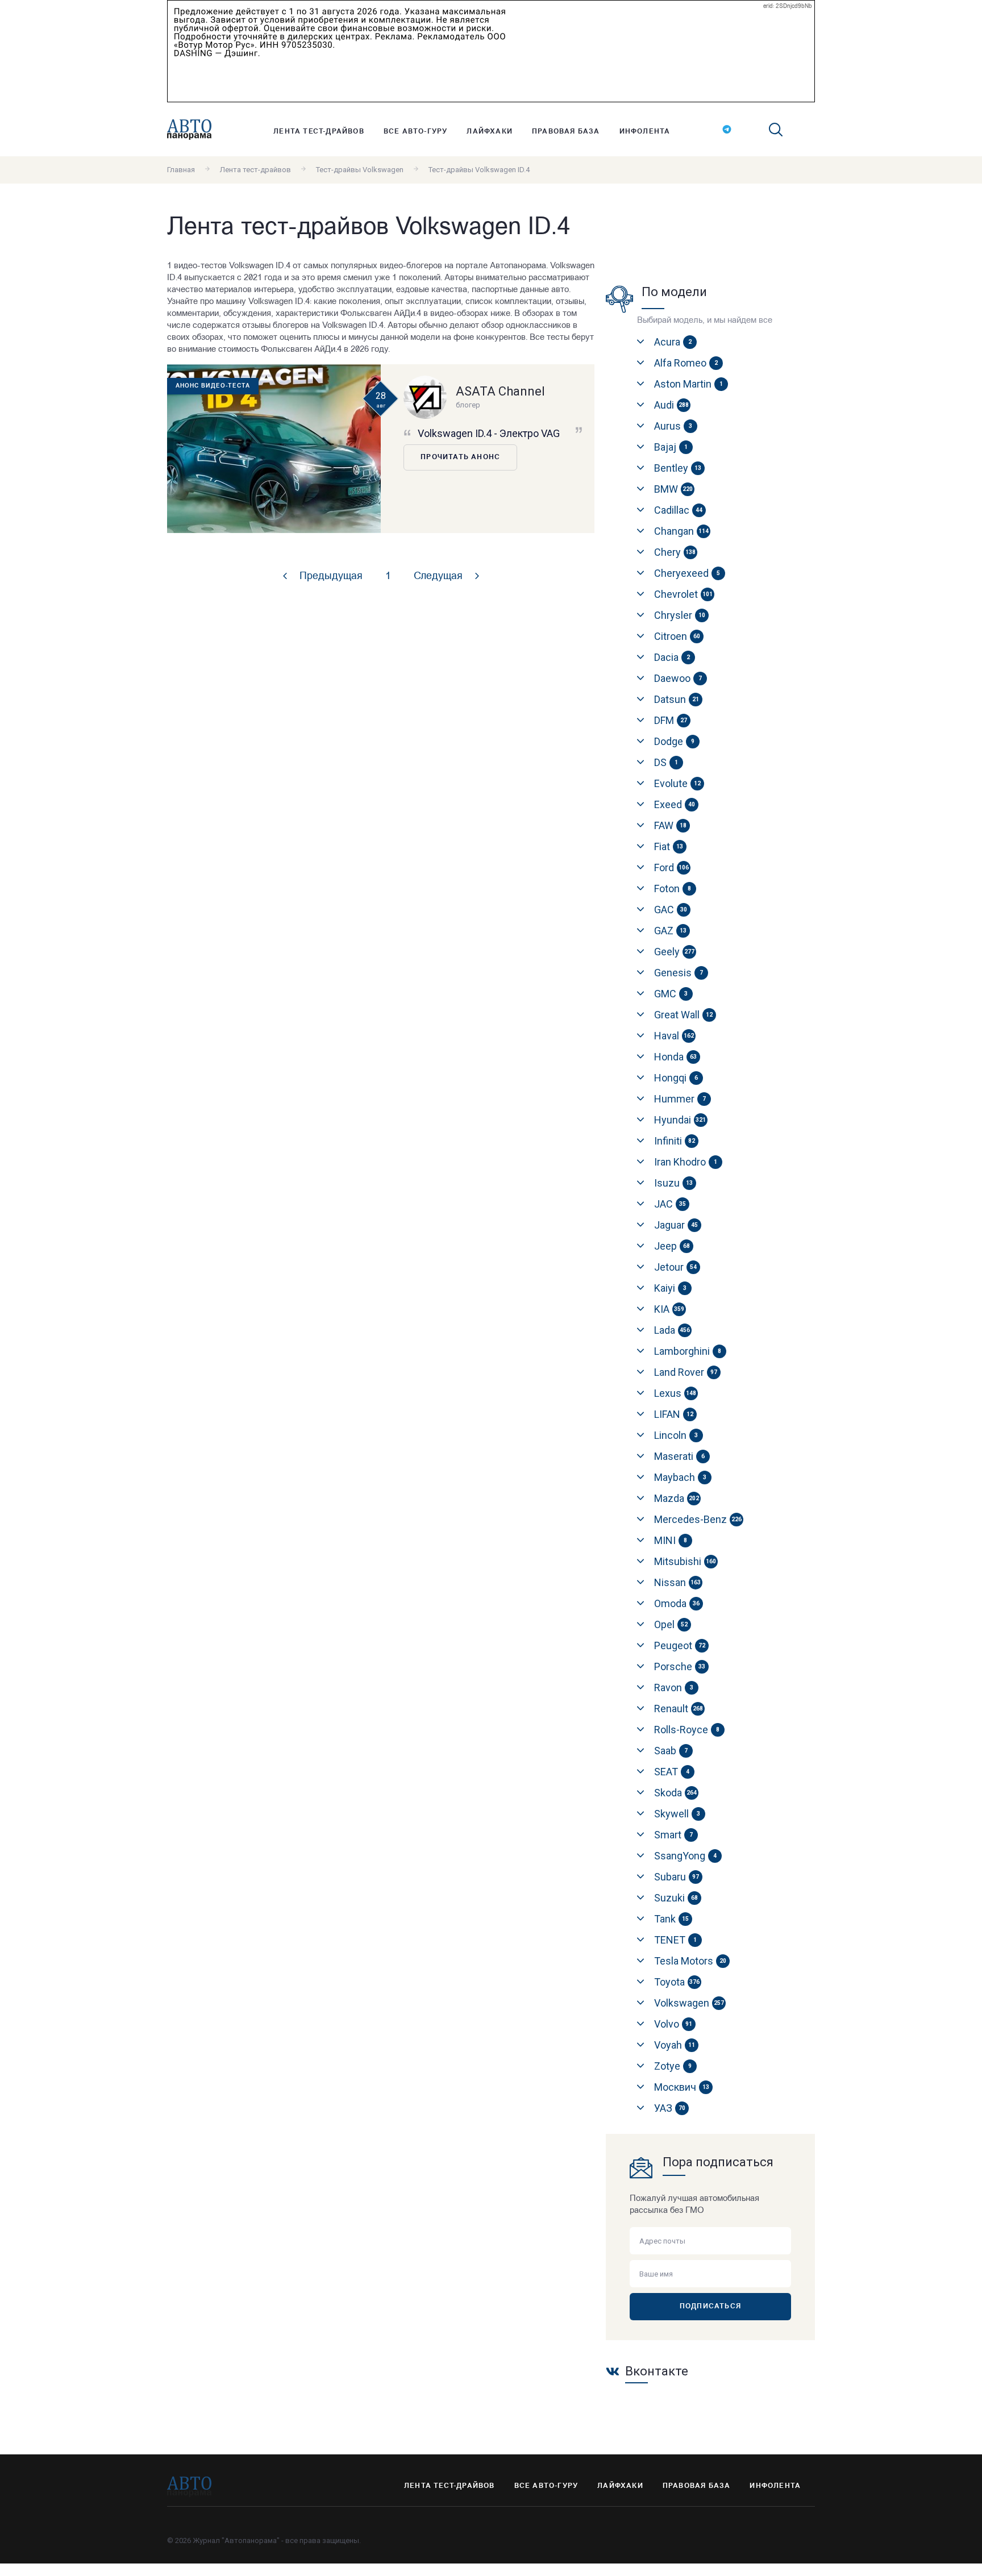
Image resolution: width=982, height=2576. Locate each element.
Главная (181, 170)
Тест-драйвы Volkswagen (360, 170)
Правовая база (566, 132)
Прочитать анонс (460, 457)
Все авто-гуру (416, 132)
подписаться (710, 2307)
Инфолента (645, 132)
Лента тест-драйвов (319, 132)
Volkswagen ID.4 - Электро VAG (489, 433)
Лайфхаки (490, 132)
